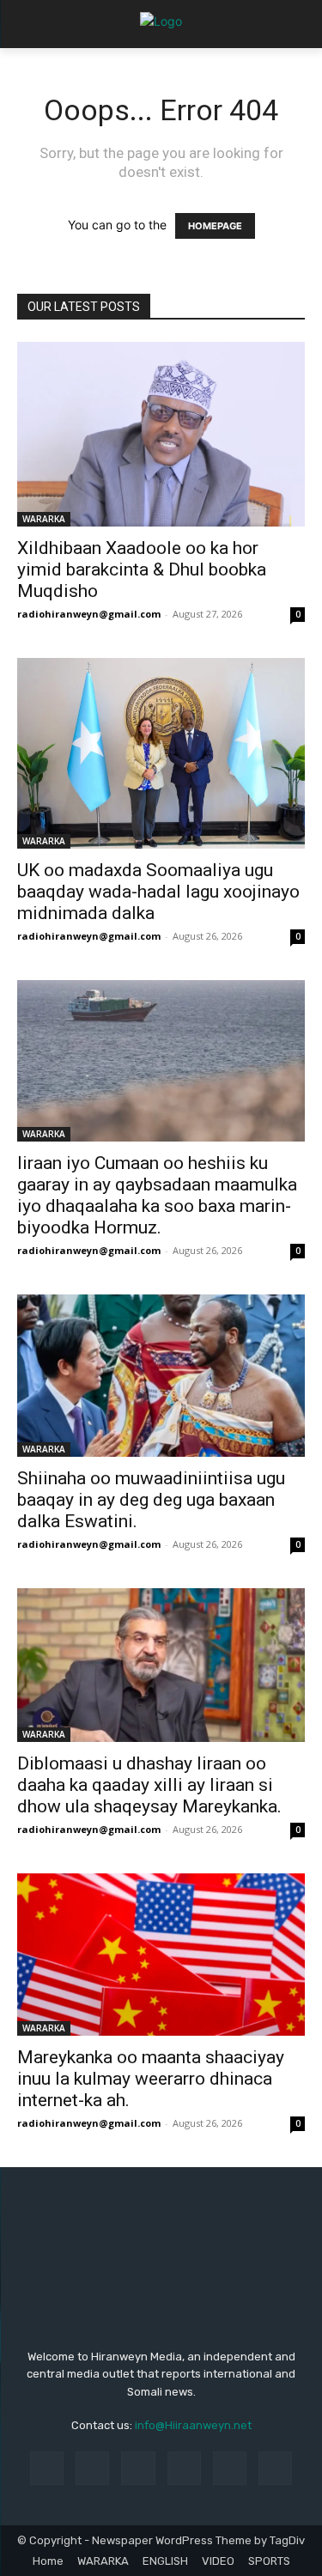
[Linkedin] (138, 2468)
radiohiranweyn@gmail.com (89, 614)
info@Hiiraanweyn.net (193, 2425)
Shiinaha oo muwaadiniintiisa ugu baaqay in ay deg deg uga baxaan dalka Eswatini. (151, 1500)
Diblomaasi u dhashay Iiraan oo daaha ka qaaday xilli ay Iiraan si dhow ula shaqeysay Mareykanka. (149, 1785)
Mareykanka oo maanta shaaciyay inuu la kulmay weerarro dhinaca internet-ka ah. (151, 2079)
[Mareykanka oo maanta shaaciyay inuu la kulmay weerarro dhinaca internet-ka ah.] (161, 1954)
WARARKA (44, 519)
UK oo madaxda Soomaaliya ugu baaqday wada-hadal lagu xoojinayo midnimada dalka (158, 892)
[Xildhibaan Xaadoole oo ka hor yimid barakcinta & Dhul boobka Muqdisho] (161, 434)
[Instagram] (92, 2468)
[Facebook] (47, 2468)
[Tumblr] (230, 2468)
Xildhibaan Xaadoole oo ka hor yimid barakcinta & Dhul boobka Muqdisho (142, 569)
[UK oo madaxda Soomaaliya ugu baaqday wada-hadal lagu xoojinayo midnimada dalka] (161, 754)
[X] (275, 2468)
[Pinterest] (184, 2468)
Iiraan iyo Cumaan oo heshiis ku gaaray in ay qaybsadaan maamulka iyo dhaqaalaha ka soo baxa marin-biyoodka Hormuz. (157, 1195)
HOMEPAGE (215, 226)
